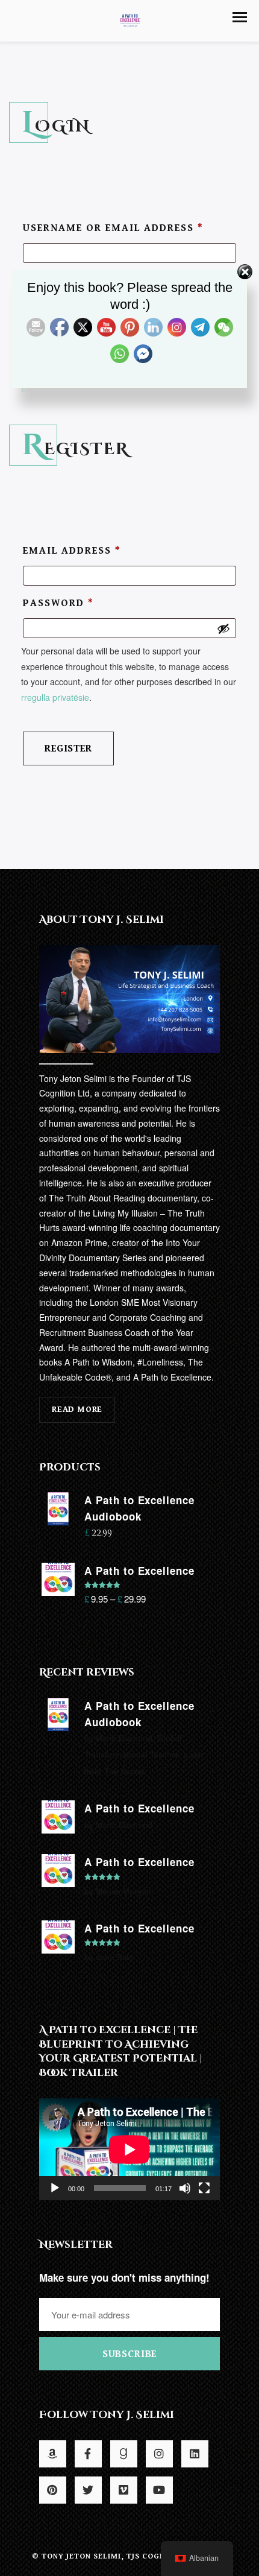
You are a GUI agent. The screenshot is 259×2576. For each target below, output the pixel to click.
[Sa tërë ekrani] (204, 2188)
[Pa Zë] (185, 2188)
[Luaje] (55, 2188)
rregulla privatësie (55, 697)
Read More (77, 1409)
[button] (240, 17)
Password (58, 603)
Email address (72, 551)
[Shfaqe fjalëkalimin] (223, 628)
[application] (129, 2149)
